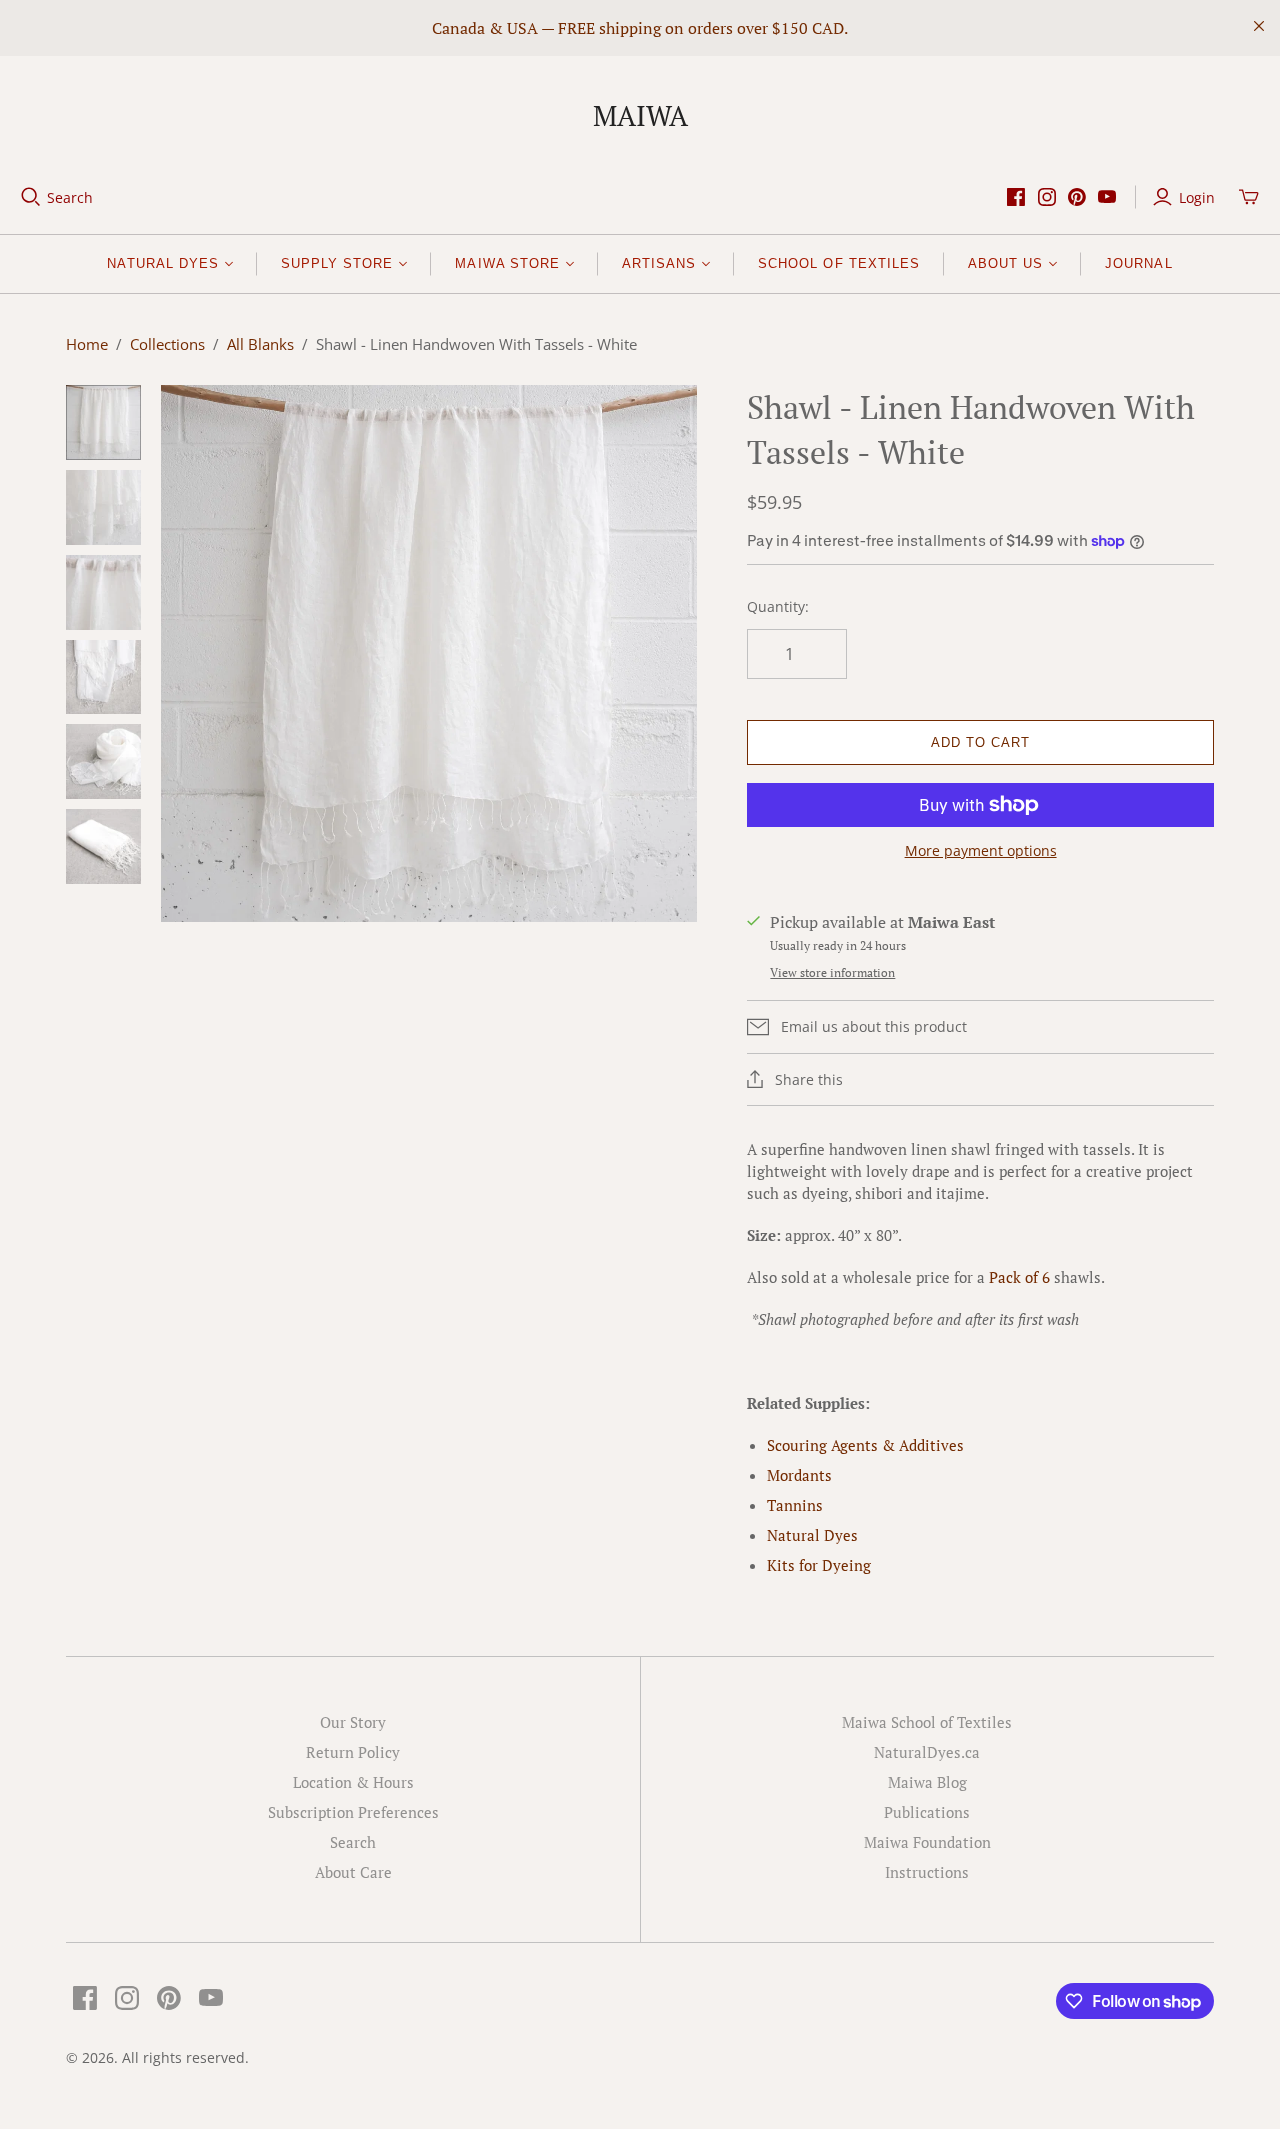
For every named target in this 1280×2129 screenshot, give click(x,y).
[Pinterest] (1077, 197)
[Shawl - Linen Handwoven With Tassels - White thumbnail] (103, 422)
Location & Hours (353, 1782)
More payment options (981, 850)
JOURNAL (1138, 263)
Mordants (799, 1475)
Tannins (795, 1505)
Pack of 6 (1019, 1277)
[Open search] (31, 197)
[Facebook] (1016, 197)
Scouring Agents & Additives (865, 1445)
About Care (353, 1872)
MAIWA (640, 115)
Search (70, 197)
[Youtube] (1107, 197)
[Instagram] (1047, 197)
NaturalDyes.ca (927, 1752)
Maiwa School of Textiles (927, 1722)
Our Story (353, 1722)
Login (1197, 197)
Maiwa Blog (927, 1782)
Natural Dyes (812, 1535)
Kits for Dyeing (819, 1565)
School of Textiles (839, 263)
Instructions (927, 1872)
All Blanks (260, 344)
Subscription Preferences (353, 1812)
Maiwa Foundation (927, 1842)
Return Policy (353, 1752)
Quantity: (778, 606)
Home (87, 344)
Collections (167, 344)
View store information (832, 972)
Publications (927, 1812)
